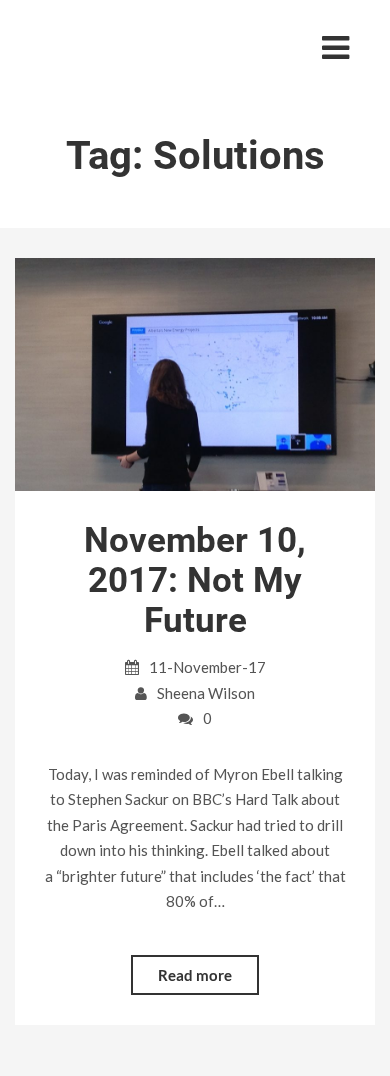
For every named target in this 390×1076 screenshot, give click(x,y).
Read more (195, 975)
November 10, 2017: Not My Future (195, 580)
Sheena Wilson (206, 693)
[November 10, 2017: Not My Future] (195, 373)
